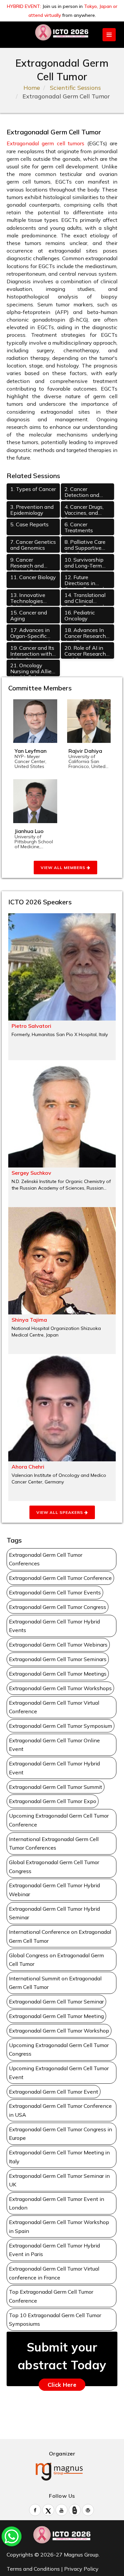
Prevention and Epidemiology (32, 510)
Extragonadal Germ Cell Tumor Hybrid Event (54, 1768)
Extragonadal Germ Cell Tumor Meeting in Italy (59, 2157)
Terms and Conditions (33, 2569)
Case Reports (29, 524)
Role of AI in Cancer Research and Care (85, 652)
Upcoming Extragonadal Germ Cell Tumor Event (59, 2073)
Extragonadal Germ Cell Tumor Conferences (46, 1559)
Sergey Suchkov (31, 1173)
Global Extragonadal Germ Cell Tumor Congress (54, 1867)
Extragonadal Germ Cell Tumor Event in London (57, 2203)
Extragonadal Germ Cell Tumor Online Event (54, 1745)
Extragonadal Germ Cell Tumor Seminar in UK (59, 2180)
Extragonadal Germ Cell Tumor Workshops (60, 1688)
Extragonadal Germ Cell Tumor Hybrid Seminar (54, 1913)
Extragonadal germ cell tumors (45, 143)
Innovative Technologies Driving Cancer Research (28, 599)
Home (32, 88)
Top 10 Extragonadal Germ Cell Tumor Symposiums (55, 2320)
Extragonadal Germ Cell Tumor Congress (58, 1607)
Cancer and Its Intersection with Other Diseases (32, 652)
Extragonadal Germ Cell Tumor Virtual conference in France (54, 2273)
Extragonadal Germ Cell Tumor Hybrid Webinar (54, 1890)
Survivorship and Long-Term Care (84, 563)
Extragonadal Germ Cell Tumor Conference (60, 1578)
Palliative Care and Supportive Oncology (85, 546)
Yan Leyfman (31, 751)
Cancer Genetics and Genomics (33, 545)
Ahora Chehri (28, 1467)
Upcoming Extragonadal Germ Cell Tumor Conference (59, 1820)
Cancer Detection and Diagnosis (82, 493)
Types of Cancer (33, 489)
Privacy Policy (81, 2569)
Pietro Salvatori (31, 1026)
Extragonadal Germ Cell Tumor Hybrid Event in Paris (54, 2250)
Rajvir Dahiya (85, 751)
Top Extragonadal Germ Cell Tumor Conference (51, 2296)
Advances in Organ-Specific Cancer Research (31, 634)
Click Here (62, 2385)
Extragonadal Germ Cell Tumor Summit (56, 1787)
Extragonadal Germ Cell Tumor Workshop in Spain (59, 2227)
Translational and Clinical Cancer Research (85, 599)
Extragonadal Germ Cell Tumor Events (55, 1592)
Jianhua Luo (29, 831)
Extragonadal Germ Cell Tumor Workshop (59, 2031)
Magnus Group (81, 2555)
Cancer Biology (33, 577)
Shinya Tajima (29, 1320)
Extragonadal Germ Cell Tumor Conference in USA (60, 2110)
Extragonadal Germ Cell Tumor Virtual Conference (54, 1707)
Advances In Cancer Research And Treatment (85, 634)
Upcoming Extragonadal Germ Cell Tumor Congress (59, 2050)
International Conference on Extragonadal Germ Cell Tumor (60, 1936)
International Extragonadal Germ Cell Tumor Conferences (54, 1844)
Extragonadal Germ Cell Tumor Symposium (61, 1726)
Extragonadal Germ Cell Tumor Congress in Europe (61, 2134)
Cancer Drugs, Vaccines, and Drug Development (84, 511)
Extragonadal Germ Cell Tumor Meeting (56, 2016)
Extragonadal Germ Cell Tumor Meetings (58, 1674)
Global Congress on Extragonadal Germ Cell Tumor (56, 1960)
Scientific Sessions (75, 88)
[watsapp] (12, 2536)
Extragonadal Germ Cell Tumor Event (54, 2092)
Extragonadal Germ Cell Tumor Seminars (58, 1659)
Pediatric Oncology (80, 615)
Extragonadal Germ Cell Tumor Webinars (58, 1645)
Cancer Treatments (79, 527)
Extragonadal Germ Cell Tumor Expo (53, 1801)
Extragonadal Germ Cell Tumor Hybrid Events (54, 1626)
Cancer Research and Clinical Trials (27, 563)
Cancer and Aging (29, 615)
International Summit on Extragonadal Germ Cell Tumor (55, 1983)
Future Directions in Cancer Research (85, 581)
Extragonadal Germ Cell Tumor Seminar (56, 2002)
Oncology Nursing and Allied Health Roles (32, 669)
